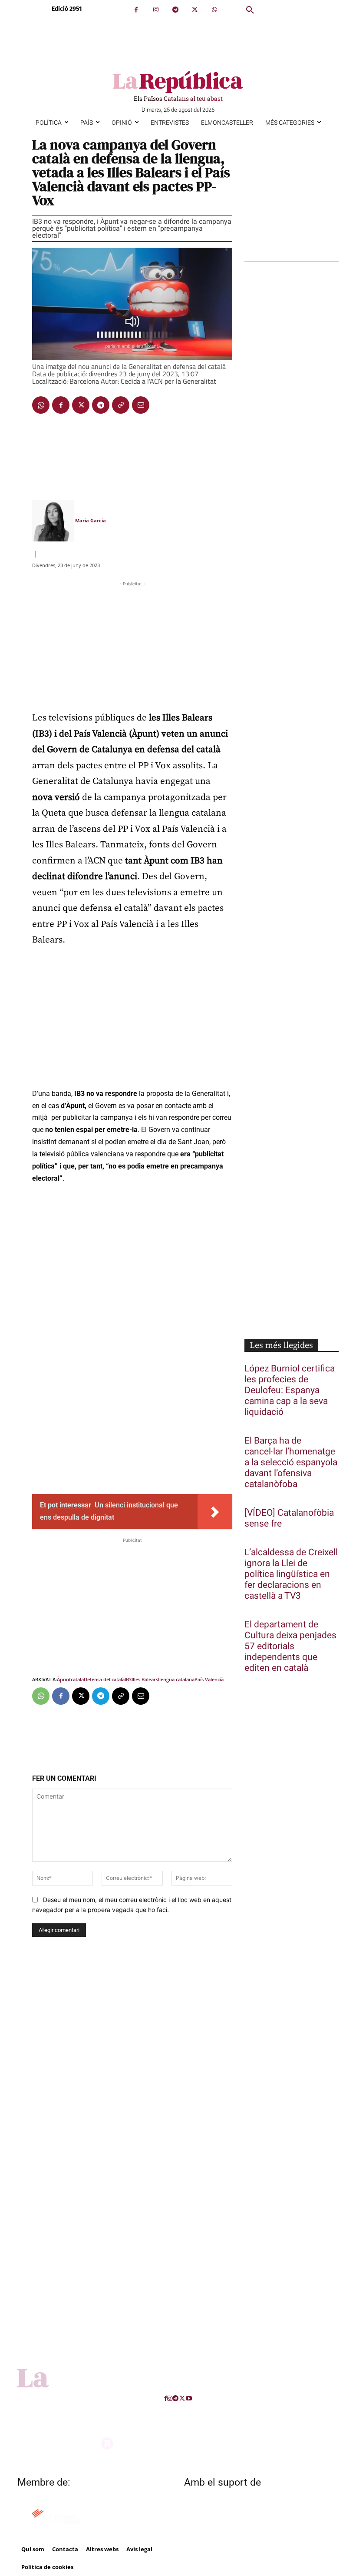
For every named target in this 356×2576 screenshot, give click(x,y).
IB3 (128, 1679)
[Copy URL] (121, 405)
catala (77, 1679)
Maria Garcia (91, 520)
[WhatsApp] (214, 10)
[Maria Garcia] (53, 521)
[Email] (141, 405)
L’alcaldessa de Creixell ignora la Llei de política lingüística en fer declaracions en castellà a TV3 (291, 1574)
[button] (250, 10)
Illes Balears (145, 1679)
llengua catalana (176, 1679)
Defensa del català (104, 1679)
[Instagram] (156, 10)
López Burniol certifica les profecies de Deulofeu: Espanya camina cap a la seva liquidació (290, 1390)
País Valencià (209, 1679)
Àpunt (64, 1679)
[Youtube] (189, 2398)
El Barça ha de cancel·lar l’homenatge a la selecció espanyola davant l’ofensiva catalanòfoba (291, 1462)
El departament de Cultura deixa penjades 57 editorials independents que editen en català (290, 1646)
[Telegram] (175, 10)
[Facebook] (136, 10)
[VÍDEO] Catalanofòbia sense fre (289, 1518)
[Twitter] (195, 10)
